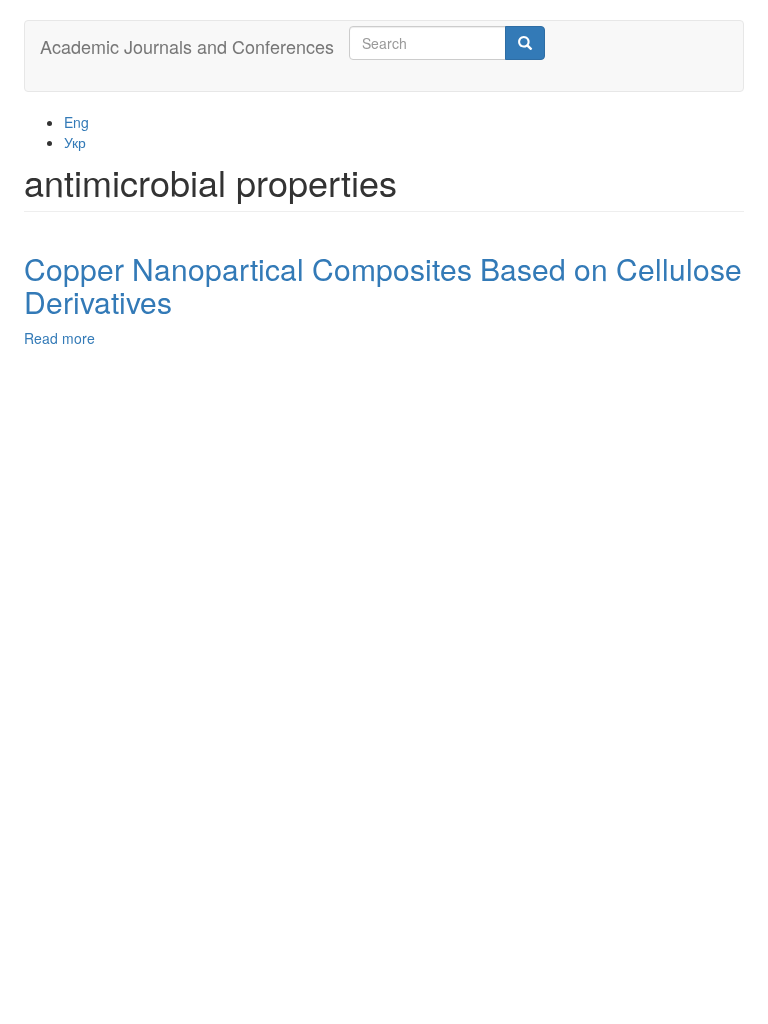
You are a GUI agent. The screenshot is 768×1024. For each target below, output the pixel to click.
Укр (75, 142)
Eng (76, 122)
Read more (59, 338)
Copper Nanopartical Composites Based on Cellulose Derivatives (383, 285)
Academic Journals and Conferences (187, 46)
